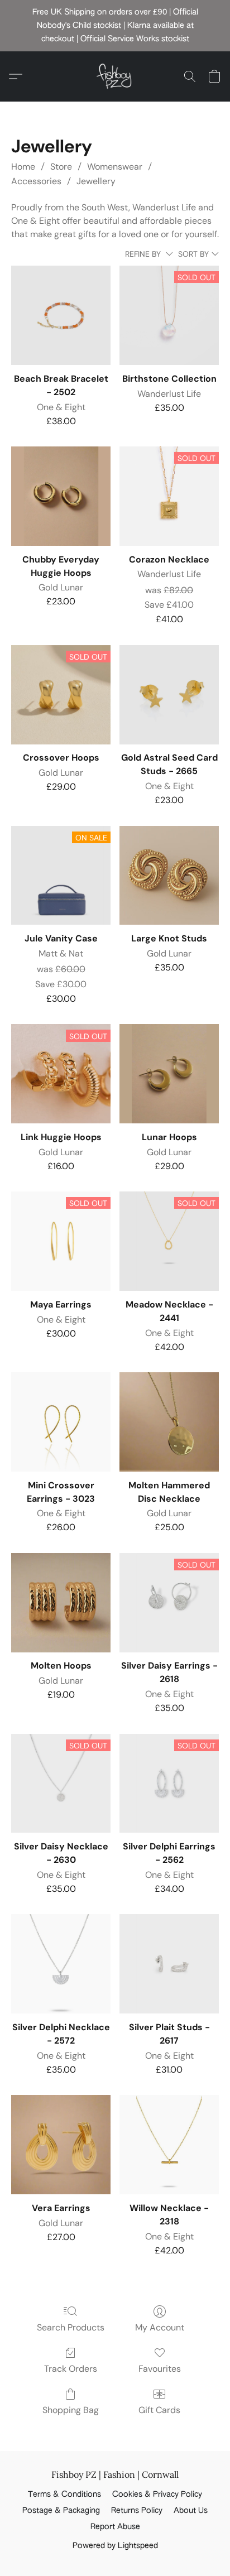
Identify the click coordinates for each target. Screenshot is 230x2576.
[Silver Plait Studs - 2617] (169, 1964)
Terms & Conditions (64, 2495)
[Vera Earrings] (61, 2145)
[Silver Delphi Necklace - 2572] (61, 1964)
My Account (160, 2327)
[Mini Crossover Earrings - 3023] (61, 1422)
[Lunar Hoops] (169, 1074)
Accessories (36, 181)
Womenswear (115, 167)
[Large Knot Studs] (169, 876)
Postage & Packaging (61, 2511)
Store (61, 167)
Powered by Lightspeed (115, 2546)
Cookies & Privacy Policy (157, 2495)
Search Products (71, 2327)
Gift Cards (159, 2410)
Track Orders (71, 2369)
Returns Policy (137, 2511)
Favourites (160, 2369)
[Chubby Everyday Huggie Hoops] (61, 496)
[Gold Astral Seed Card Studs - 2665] (169, 695)
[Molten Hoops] (61, 1603)
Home (23, 167)
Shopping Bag (71, 2410)
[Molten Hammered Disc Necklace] (169, 1422)
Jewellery (96, 181)
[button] (115, 76)
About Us (191, 2511)
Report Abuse (115, 2527)
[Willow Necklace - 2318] (169, 2145)
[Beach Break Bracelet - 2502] (61, 315)
